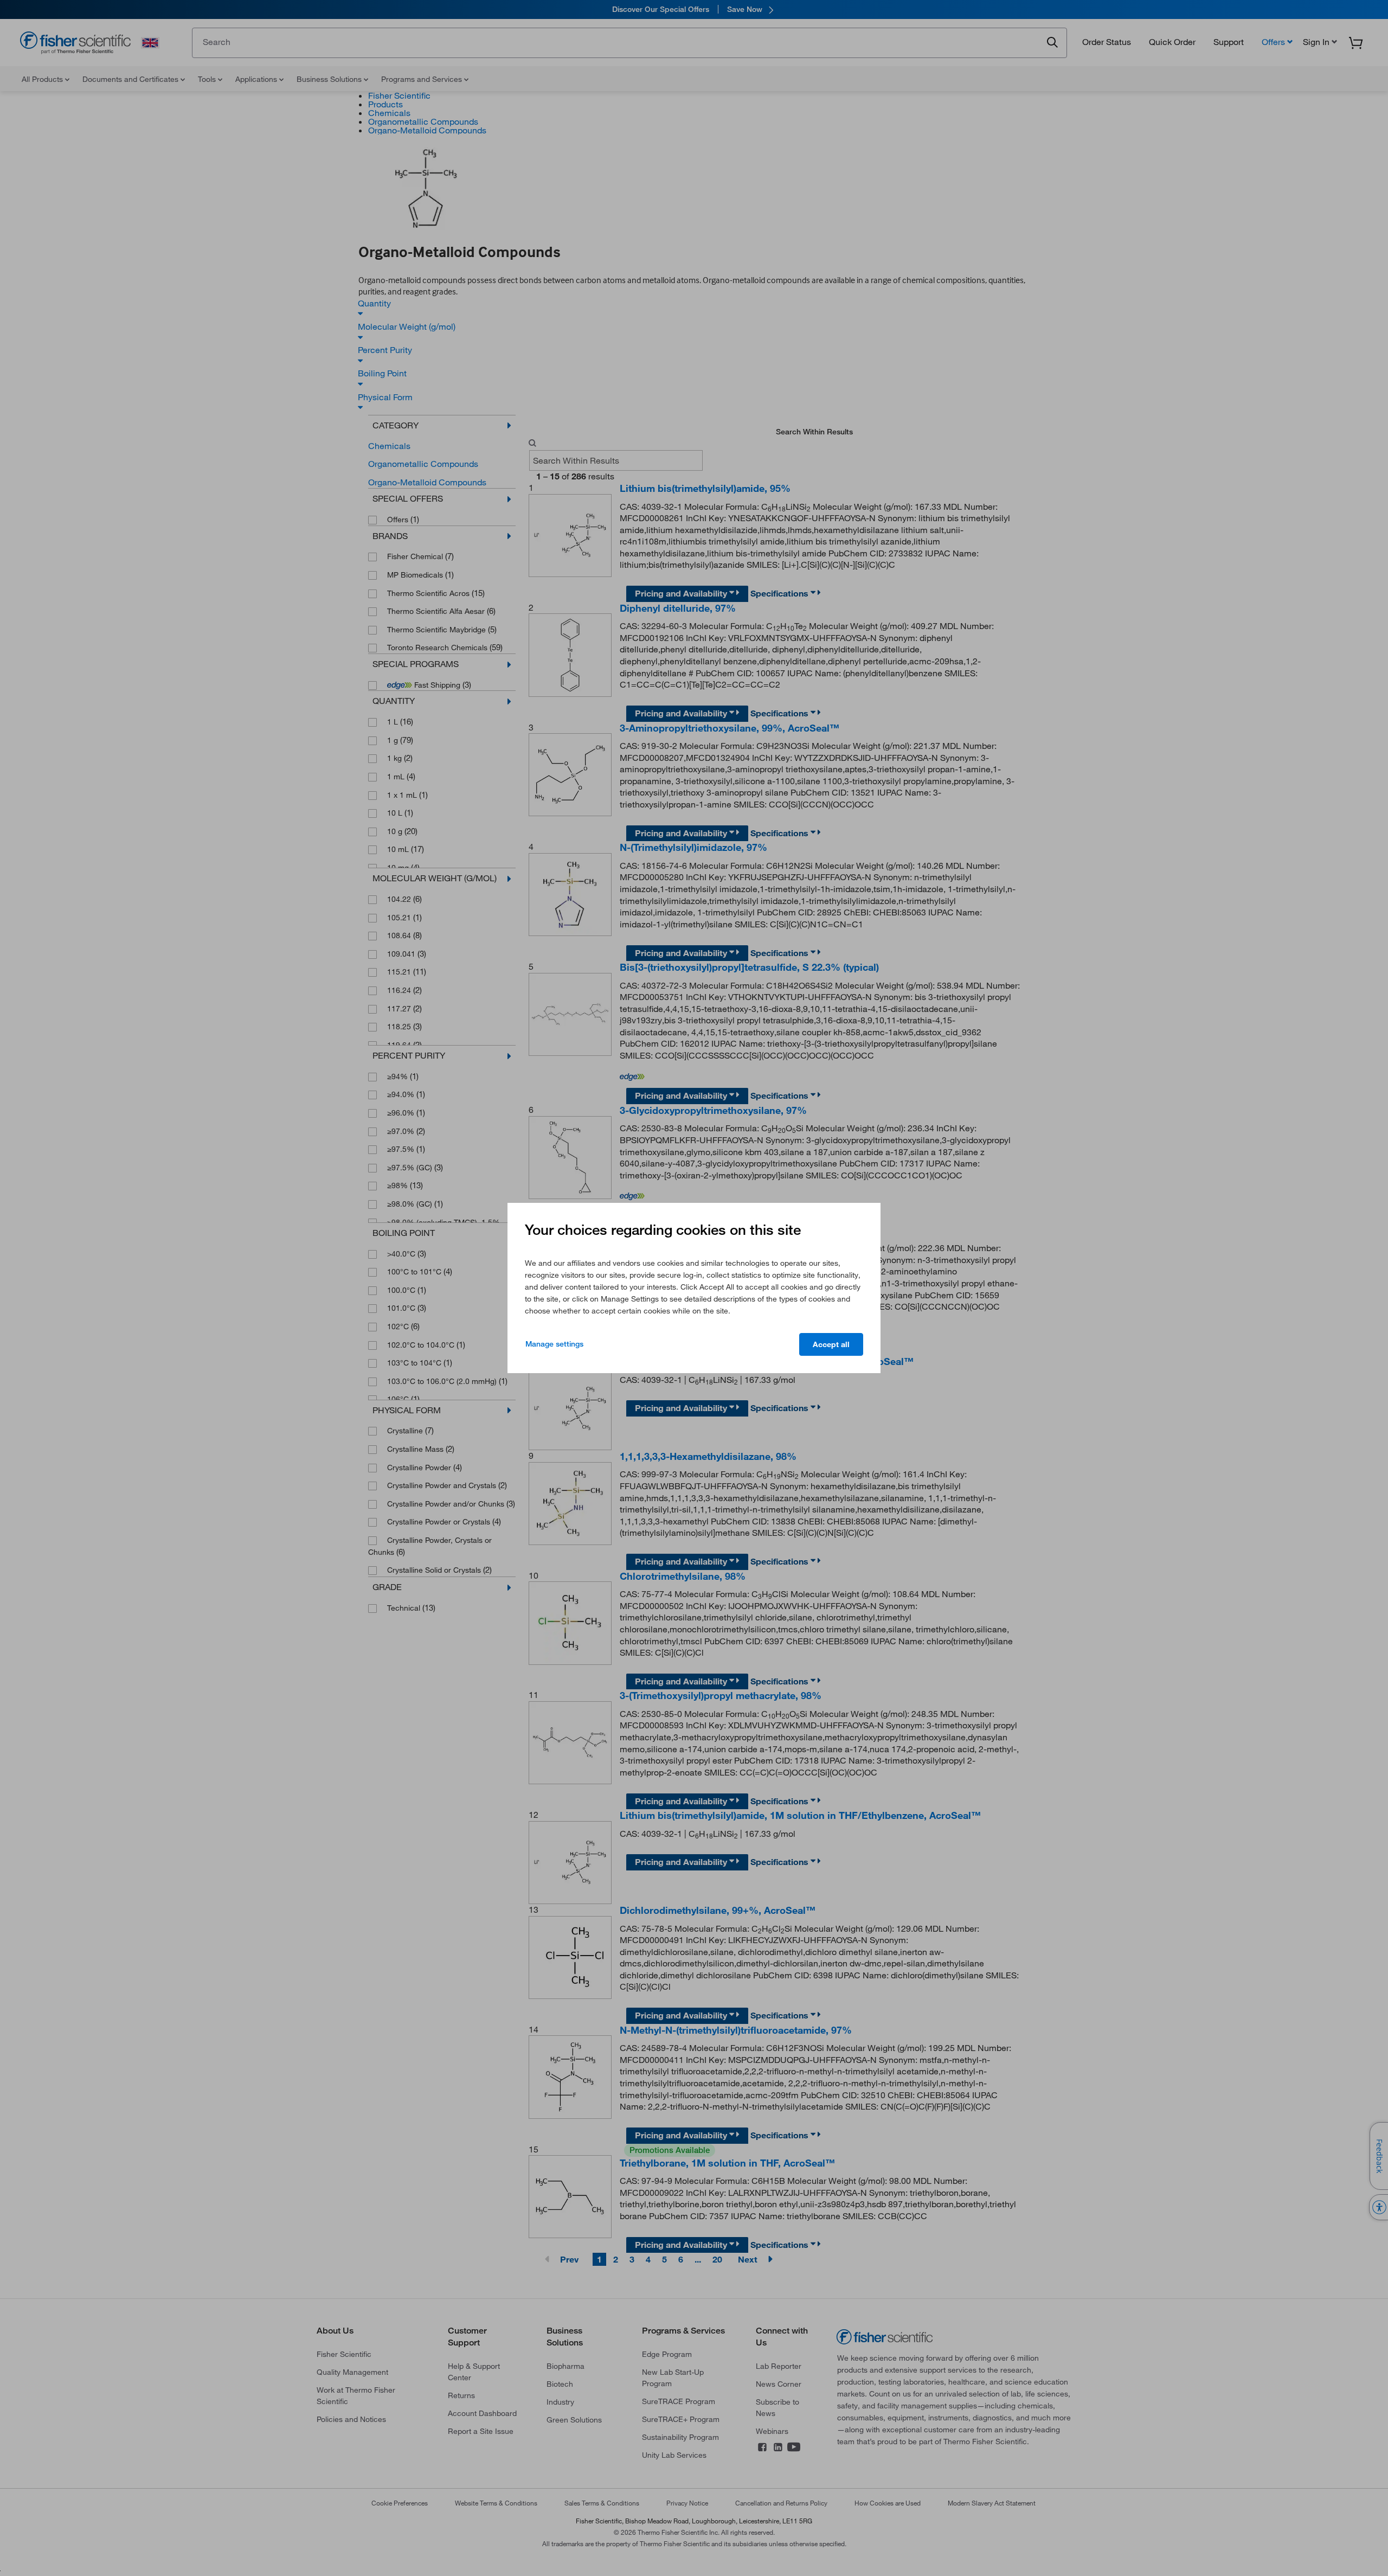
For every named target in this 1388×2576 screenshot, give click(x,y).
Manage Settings (554, 1344)
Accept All (831, 1344)
